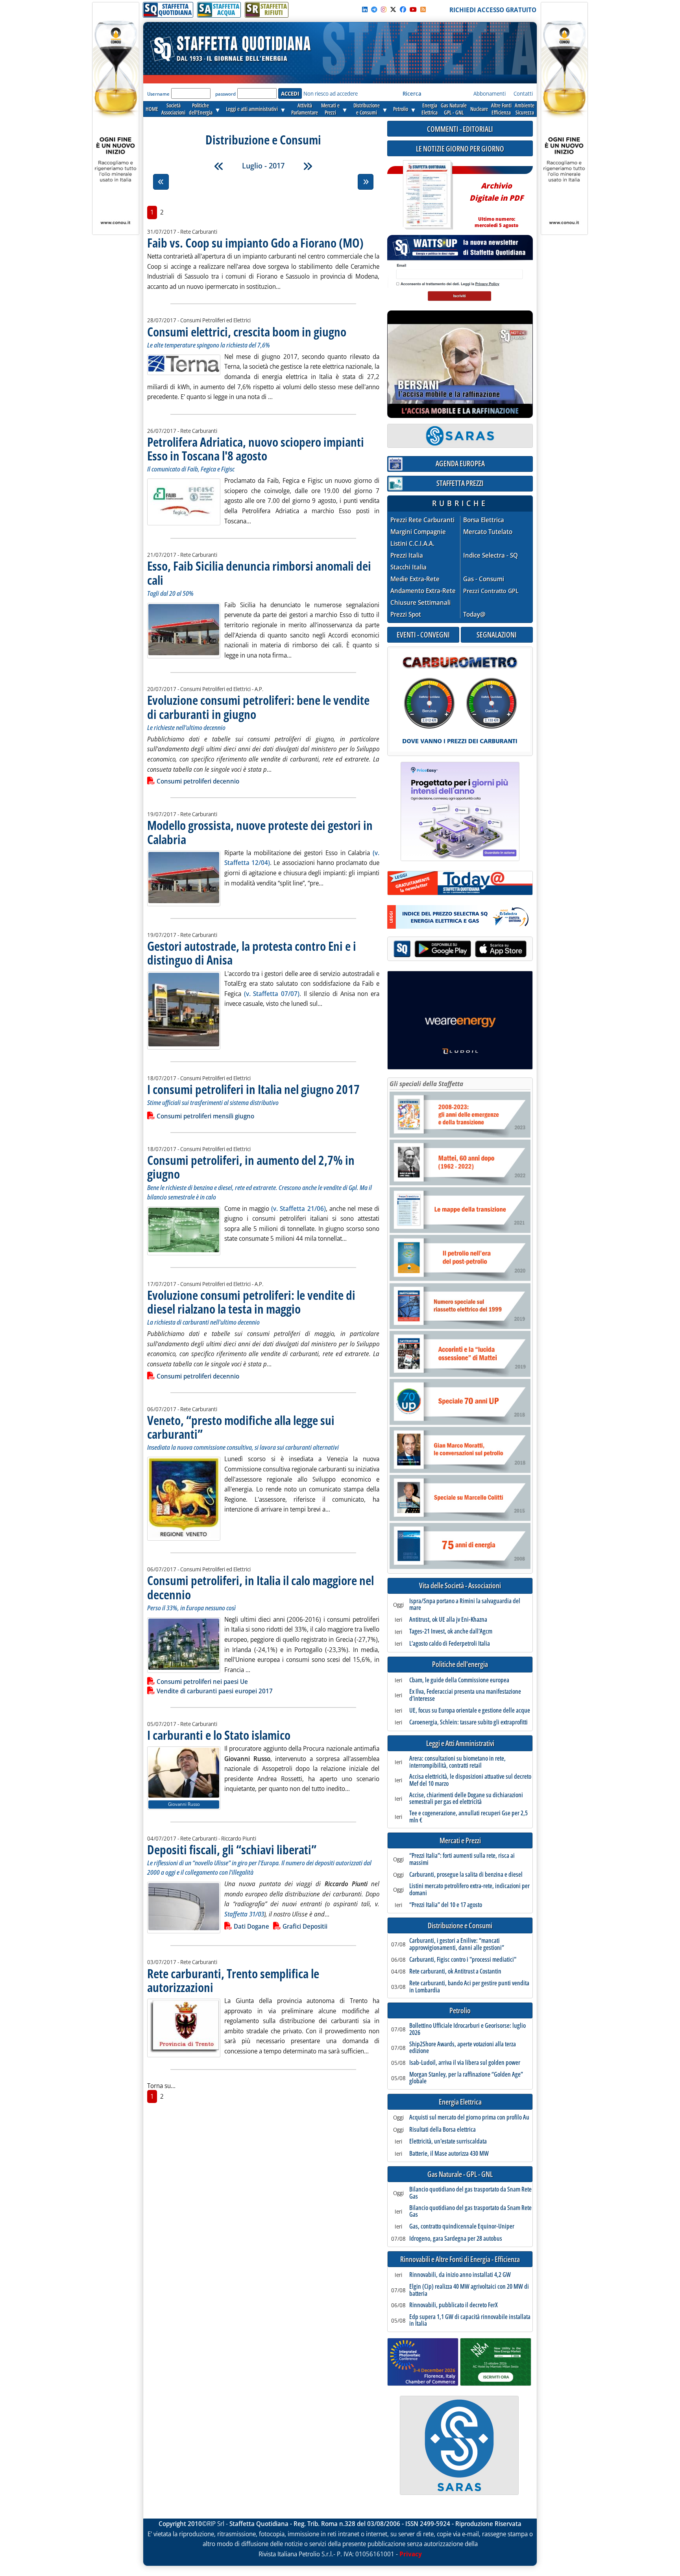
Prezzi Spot (406, 614)
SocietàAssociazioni (173, 109)
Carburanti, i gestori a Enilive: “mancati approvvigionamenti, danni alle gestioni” (457, 1944)
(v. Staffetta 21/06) (298, 1209)
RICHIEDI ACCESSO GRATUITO (493, 10)
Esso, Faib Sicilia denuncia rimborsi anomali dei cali (259, 573)
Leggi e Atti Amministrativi (460, 1744)
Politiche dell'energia (460, 1664)
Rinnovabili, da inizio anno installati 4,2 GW (460, 2275)
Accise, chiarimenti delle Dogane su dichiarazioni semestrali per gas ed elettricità (466, 1799)
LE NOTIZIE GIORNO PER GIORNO (460, 149)
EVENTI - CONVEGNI (423, 635)
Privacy (411, 2554)
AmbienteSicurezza (525, 109)
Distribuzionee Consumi (367, 109)
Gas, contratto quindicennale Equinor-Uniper (462, 2227)
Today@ (474, 614)
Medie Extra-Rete (415, 579)
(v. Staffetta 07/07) (272, 994)
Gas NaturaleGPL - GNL (454, 109)
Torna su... (161, 2086)
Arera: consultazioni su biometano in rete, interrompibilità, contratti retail (457, 1762)
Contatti (523, 93)
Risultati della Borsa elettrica (443, 2130)
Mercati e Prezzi (460, 1841)
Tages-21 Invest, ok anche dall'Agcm (451, 1632)
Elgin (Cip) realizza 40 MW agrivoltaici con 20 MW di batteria (469, 2290)
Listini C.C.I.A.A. (412, 544)
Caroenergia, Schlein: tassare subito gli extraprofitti (468, 1722)
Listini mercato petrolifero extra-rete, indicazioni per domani (469, 1889)
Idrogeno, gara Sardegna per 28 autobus (456, 2239)
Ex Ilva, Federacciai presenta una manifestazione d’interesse (465, 1695)
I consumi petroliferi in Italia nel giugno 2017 (253, 1089)
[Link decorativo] (427, 195)
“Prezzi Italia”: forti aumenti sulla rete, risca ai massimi (462, 1859)
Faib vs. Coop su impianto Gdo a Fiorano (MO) (255, 243)
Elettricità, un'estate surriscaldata (448, 2142)
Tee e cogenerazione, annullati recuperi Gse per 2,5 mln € (468, 1817)
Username (158, 94)
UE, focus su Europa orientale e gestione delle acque (470, 1711)
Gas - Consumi (484, 579)
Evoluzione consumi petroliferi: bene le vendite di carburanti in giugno (258, 707)
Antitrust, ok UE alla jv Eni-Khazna (448, 1620)
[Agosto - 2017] (308, 166)
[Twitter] (393, 9)
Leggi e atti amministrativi (252, 109)
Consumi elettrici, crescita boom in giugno (247, 332)
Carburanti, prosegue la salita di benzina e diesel (466, 1875)
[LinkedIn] (365, 9)
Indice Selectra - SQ (491, 555)
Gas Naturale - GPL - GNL (460, 2174)
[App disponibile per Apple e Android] (460, 950)
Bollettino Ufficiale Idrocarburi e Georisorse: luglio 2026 (468, 2029)
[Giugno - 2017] (219, 166)
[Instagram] (384, 9)
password (225, 94)
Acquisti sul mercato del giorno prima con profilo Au (469, 2118)
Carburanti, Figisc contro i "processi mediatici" (463, 1960)
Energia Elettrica (460, 2102)
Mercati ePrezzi (330, 109)
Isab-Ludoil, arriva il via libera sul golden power (465, 2063)
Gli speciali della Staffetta (426, 1084)
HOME (152, 109)
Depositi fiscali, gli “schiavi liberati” (232, 1849)
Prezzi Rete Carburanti (422, 520)
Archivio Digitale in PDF (496, 202)
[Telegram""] (374, 9)
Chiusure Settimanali (420, 603)
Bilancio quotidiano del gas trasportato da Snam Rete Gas (470, 2193)
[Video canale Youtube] (413, 9)
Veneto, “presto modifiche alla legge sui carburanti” (241, 1427)
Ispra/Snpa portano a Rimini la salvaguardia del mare (465, 1605)
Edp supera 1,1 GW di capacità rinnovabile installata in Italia (470, 2320)
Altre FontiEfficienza (501, 109)
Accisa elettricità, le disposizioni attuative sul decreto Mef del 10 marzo (470, 1780)
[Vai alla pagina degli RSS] (423, 9)
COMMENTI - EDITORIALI (460, 129)
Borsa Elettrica (484, 520)
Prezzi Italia (407, 555)
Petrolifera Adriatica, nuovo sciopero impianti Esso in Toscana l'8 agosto (256, 449)
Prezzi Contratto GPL (491, 591)
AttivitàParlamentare (305, 109)
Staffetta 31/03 (244, 1914)
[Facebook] (403, 9)
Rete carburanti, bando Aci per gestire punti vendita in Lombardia (469, 1987)
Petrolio (401, 109)
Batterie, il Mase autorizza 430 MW (449, 2154)
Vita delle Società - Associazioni (460, 1586)
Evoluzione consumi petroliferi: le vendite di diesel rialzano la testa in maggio (251, 1302)
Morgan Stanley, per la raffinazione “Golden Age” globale (466, 2078)
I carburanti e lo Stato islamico (219, 1735)
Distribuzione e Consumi (460, 1926)
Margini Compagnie (418, 532)
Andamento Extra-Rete (423, 591)
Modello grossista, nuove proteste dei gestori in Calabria (260, 832)
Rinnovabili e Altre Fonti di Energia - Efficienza (460, 2259)
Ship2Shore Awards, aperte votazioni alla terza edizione (463, 2048)
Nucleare (479, 109)
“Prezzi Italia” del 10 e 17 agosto (446, 1905)
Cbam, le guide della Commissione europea (459, 1680)
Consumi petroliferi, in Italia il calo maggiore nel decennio (261, 1587)
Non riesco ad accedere (331, 93)
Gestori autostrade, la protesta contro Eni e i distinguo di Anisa (252, 953)
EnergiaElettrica (430, 109)
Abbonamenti (490, 93)
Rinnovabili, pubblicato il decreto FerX (454, 2305)
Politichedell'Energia (201, 109)
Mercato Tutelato (488, 532)
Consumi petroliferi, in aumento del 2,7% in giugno (251, 1167)
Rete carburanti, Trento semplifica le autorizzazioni (233, 1980)
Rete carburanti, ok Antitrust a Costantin (455, 1972)
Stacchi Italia (408, 567)
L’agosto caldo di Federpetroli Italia (450, 1644)
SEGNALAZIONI (497, 635)
